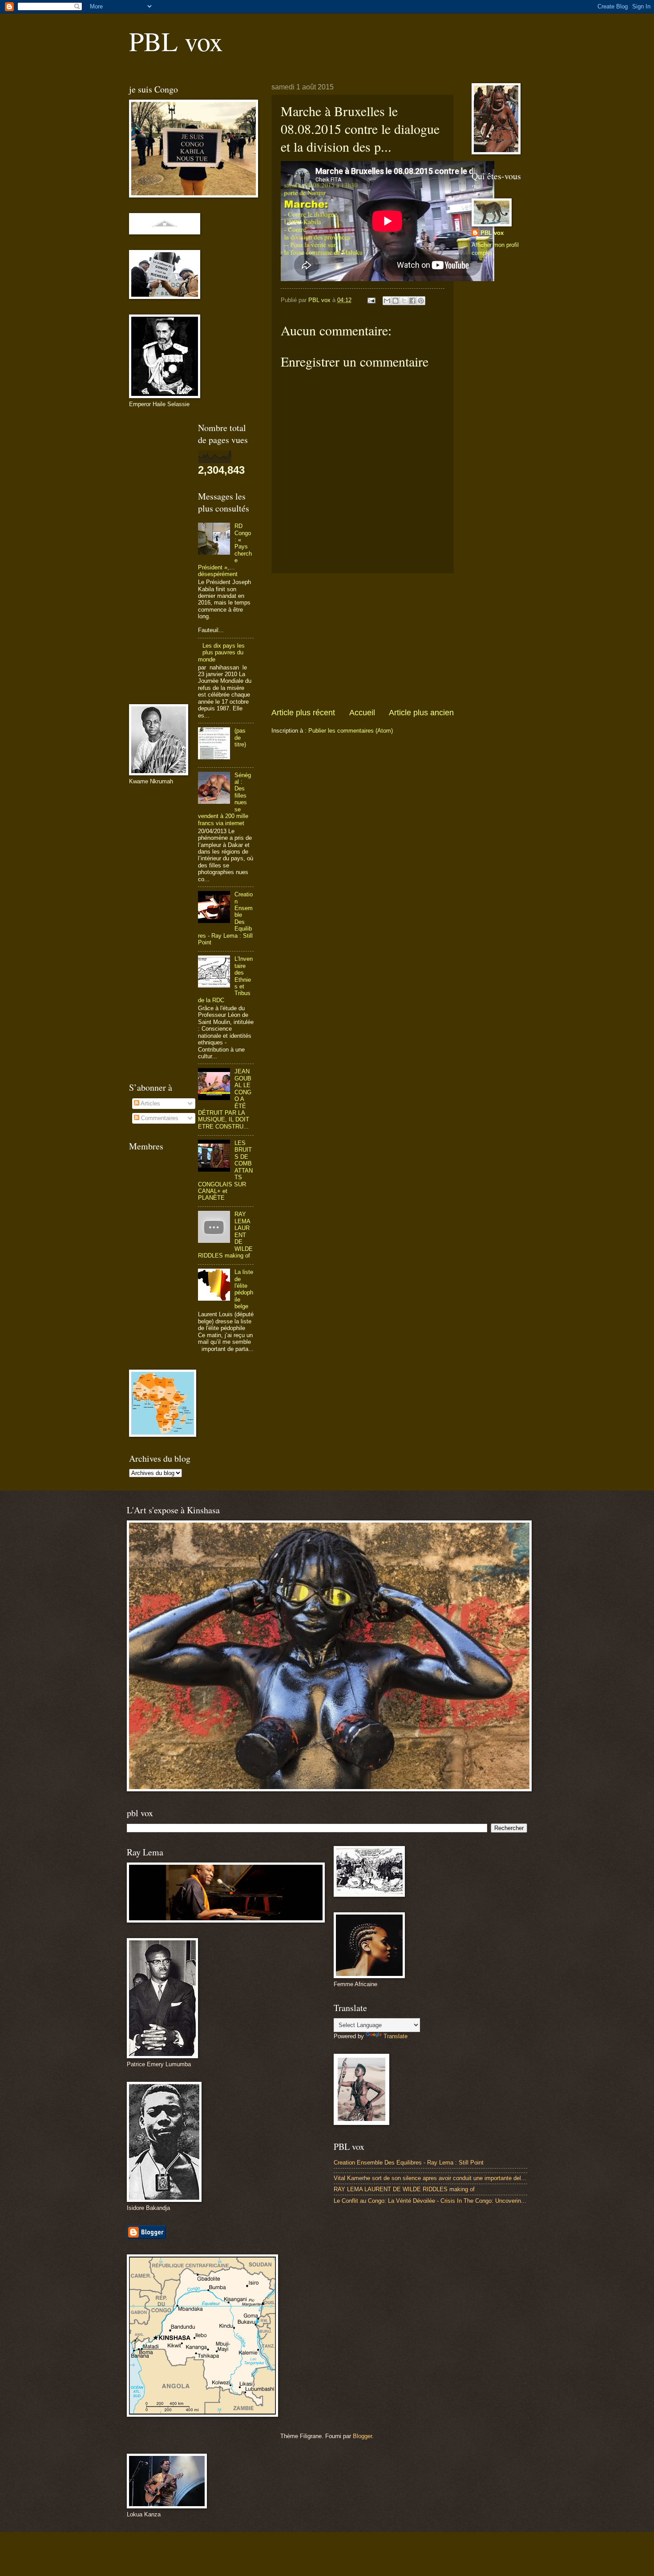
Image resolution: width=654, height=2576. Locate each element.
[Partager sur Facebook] (412, 301)
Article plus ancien (421, 713)
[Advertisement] (363, 641)
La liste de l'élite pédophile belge (244, 1289)
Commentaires (159, 1118)
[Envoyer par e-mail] (387, 301)
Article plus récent (303, 713)
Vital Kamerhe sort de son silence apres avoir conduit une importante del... (430, 2178)
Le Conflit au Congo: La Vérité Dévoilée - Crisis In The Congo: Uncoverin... (430, 2201)
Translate (396, 2036)
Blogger (362, 2436)
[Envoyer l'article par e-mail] (371, 300)
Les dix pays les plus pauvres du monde (221, 653)
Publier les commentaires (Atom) (351, 731)
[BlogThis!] (396, 301)
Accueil (362, 713)
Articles (150, 1103)
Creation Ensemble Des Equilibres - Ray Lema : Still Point (409, 2163)
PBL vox (176, 41)
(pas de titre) (240, 738)
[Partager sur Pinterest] (421, 301)
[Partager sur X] (404, 301)
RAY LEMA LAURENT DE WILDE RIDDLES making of (404, 2189)
